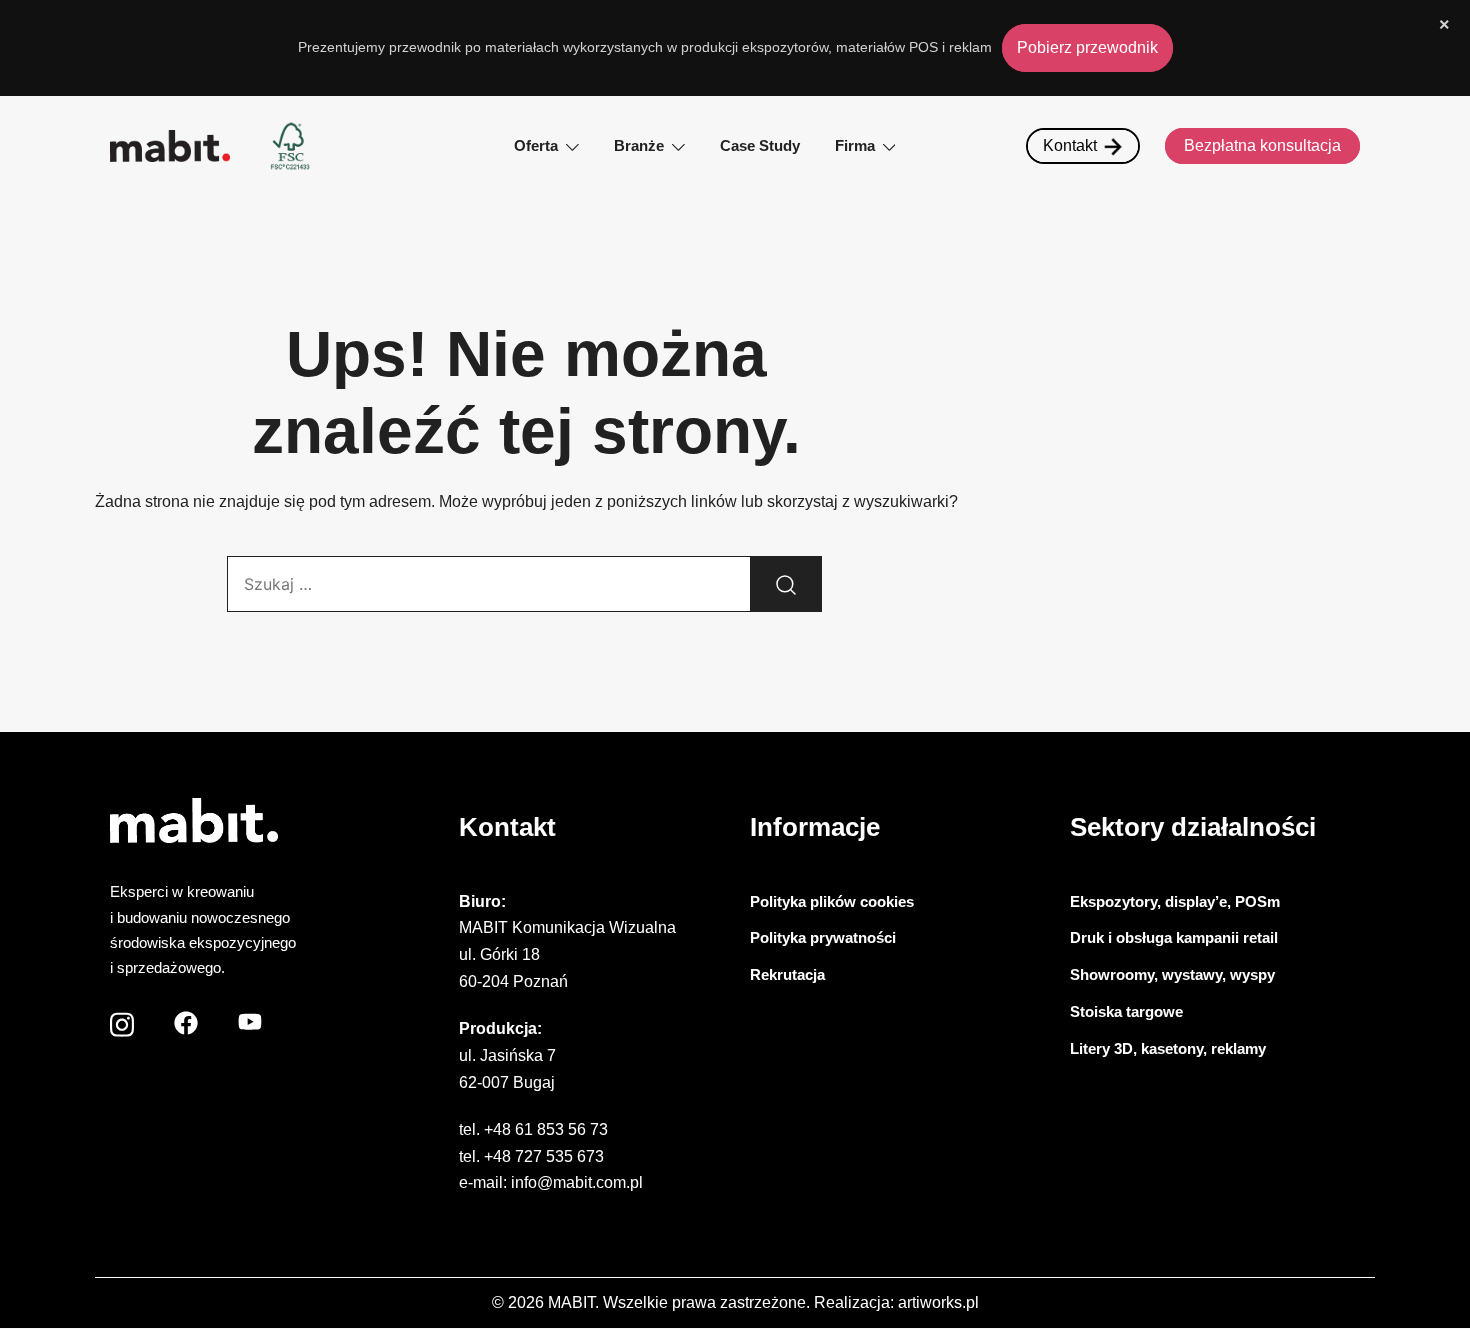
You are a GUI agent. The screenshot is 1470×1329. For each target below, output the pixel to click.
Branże (639, 145)
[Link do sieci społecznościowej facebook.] (186, 1017)
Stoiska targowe (1126, 1011)
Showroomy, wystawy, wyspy (1172, 974)
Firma (855, 145)
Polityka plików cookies (832, 901)
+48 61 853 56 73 (546, 1129)
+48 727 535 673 (544, 1156)
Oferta (536, 145)
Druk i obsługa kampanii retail (1174, 937)
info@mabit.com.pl (577, 1182)
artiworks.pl (938, 1302)
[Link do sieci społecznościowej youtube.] (250, 1017)
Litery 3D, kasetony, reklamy (1168, 1048)
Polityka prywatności (823, 937)
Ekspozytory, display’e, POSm (1175, 901)
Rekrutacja (787, 974)
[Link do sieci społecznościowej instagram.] (122, 1017)
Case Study (760, 145)
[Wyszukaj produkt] (786, 584)
